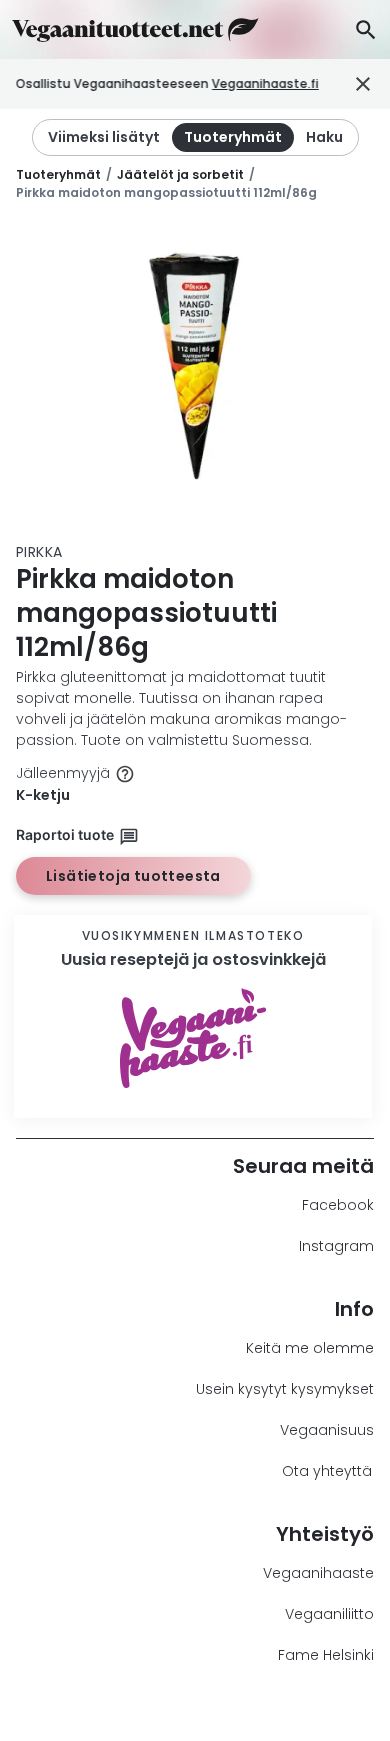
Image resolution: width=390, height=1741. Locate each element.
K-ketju (43, 795)
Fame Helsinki (326, 1655)
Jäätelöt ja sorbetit (180, 174)
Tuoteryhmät (58, 174)
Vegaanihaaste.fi (265, 83)
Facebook (338, 1205)
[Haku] (365, 29)
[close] (346, 84)
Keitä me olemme (310, 1348)
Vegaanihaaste (318, 1573)
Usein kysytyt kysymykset (285, 1389)
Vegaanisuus (327, 1430)
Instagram (336, 1246)
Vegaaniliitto (329, 1614)
